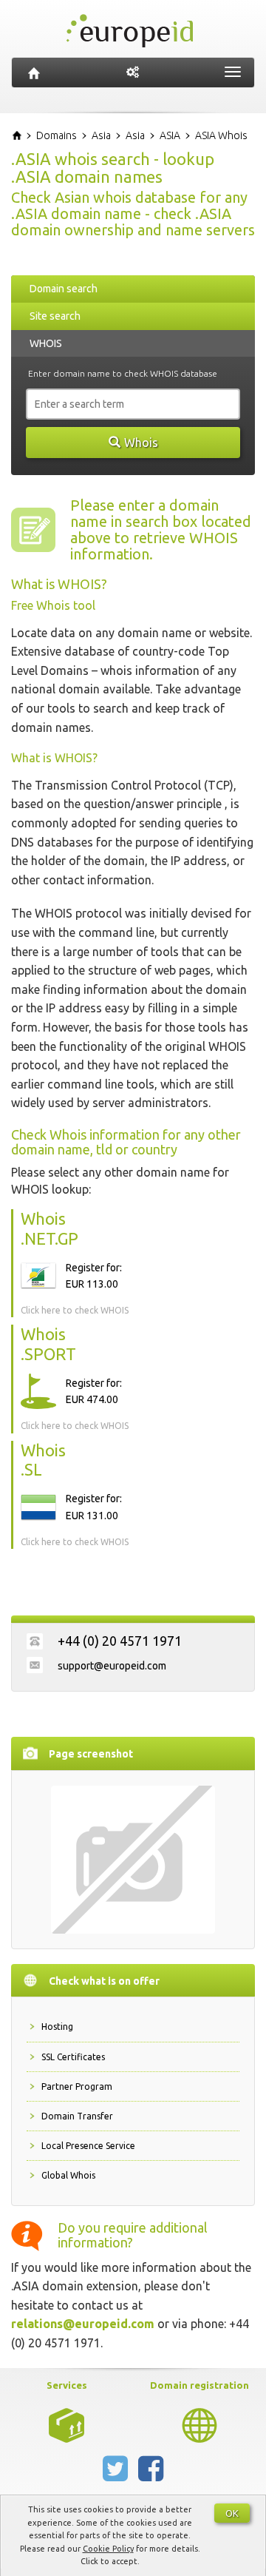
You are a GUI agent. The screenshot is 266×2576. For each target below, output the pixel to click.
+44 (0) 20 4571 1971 (120, 1641)
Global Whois (68, 2175)
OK (232, 2513)
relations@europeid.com (83, 2324)
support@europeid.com (112, 1666)
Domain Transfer (77, 2116)
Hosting (57, 2027)
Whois (141, 443)
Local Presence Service (88, 2146)
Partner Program (77, 2086)
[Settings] (133, 73)
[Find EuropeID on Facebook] (151, 2475)
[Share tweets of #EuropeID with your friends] (117, 2475)
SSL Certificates (73, 2057)
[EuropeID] (34, 73)
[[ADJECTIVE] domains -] (66, 2424)
